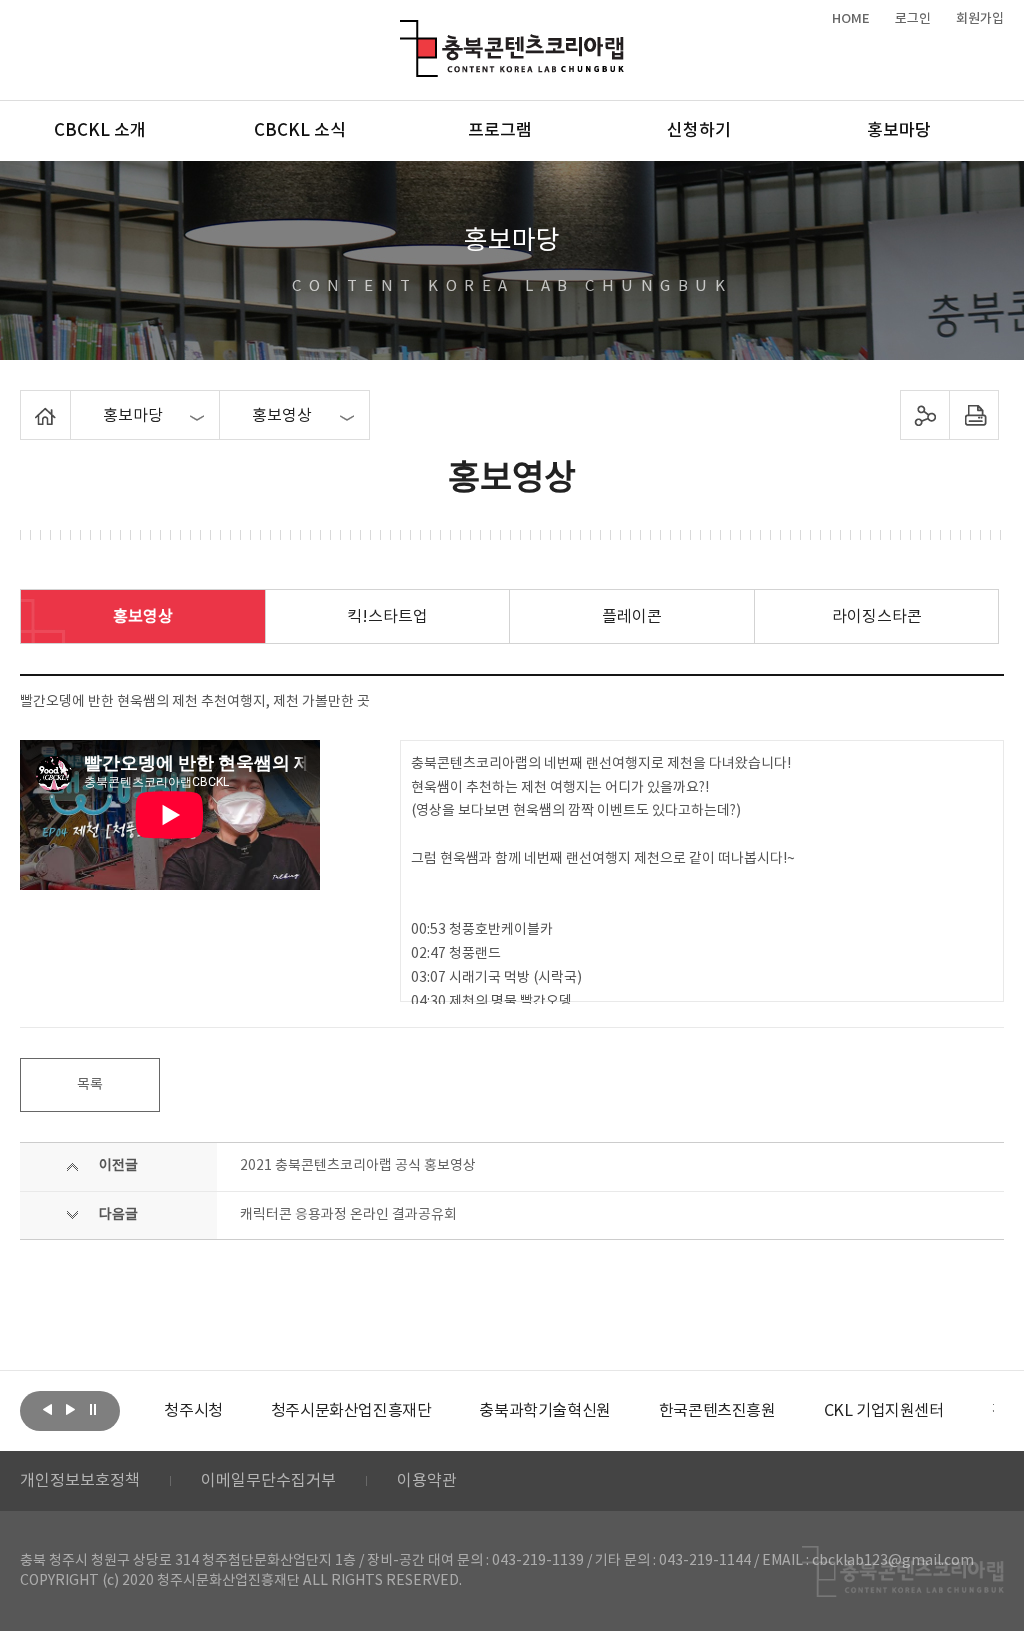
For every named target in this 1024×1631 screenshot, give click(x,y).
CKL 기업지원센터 (784, 1411)
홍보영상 (143, 617)
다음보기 (70, 1409)
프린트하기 (973, 415)
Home (25, 402)
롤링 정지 (93, 1409)
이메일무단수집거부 (268, 1481)
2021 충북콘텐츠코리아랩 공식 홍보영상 (358, 1166)
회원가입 (980, 19)
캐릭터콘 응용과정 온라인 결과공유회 (348, 1215)
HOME (851, 19)
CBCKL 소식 (300, 131)
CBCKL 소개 (100, 131)
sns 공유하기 (924, 415)
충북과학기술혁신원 (445, 1411)
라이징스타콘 (877, 617)
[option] (251, 1411)
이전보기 (47, 1409)
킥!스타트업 (387, 617)
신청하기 (699, 131)
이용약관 (427, 1481)
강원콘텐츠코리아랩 (957, 1411)
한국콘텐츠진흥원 (617, 1411)
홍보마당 (899, 131)
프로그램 (500, 131)
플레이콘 (632, 617)
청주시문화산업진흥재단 (251, 1411)
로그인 (913, 19)
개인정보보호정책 (80, 1481)
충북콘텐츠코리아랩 (404, 31)
